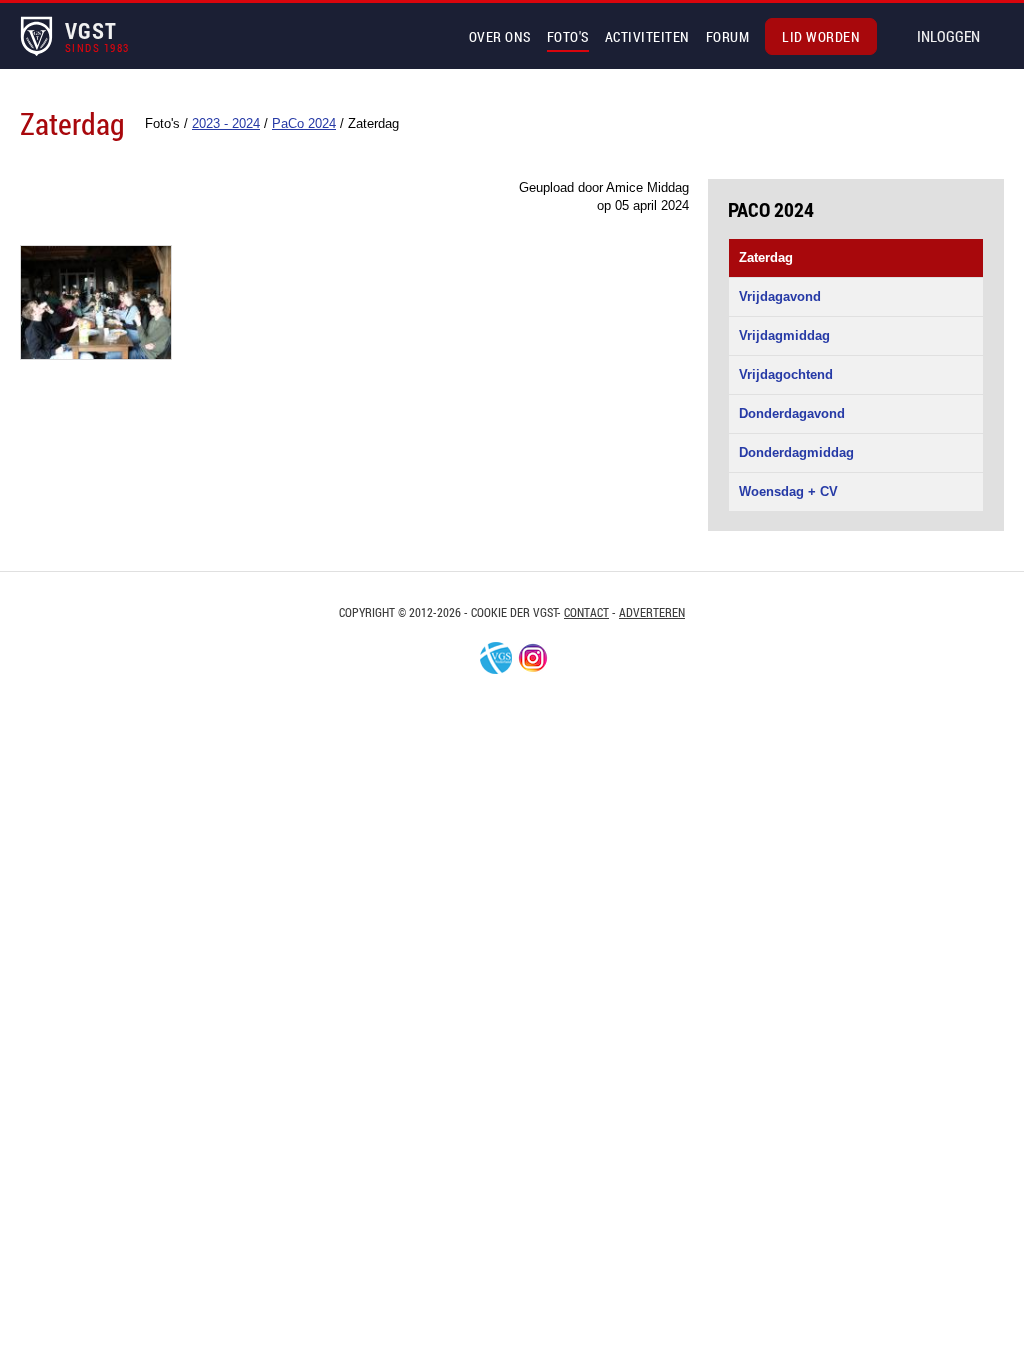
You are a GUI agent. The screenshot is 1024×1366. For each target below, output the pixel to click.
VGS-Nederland (496, 658)
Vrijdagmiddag (784, 335)
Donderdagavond (792, 413)
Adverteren (652, 612)
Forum (728, 36)
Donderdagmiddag (796, 452)
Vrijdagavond (780, 296)
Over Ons (500, 36)
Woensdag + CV (788, 491)
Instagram (533, 658)
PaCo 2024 (771, 209)
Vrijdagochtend (786, 374)
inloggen (948, 36)
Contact (586, 612)
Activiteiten (647, 36)
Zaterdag (766, 257)
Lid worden (821, 36)
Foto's (568, 36)
